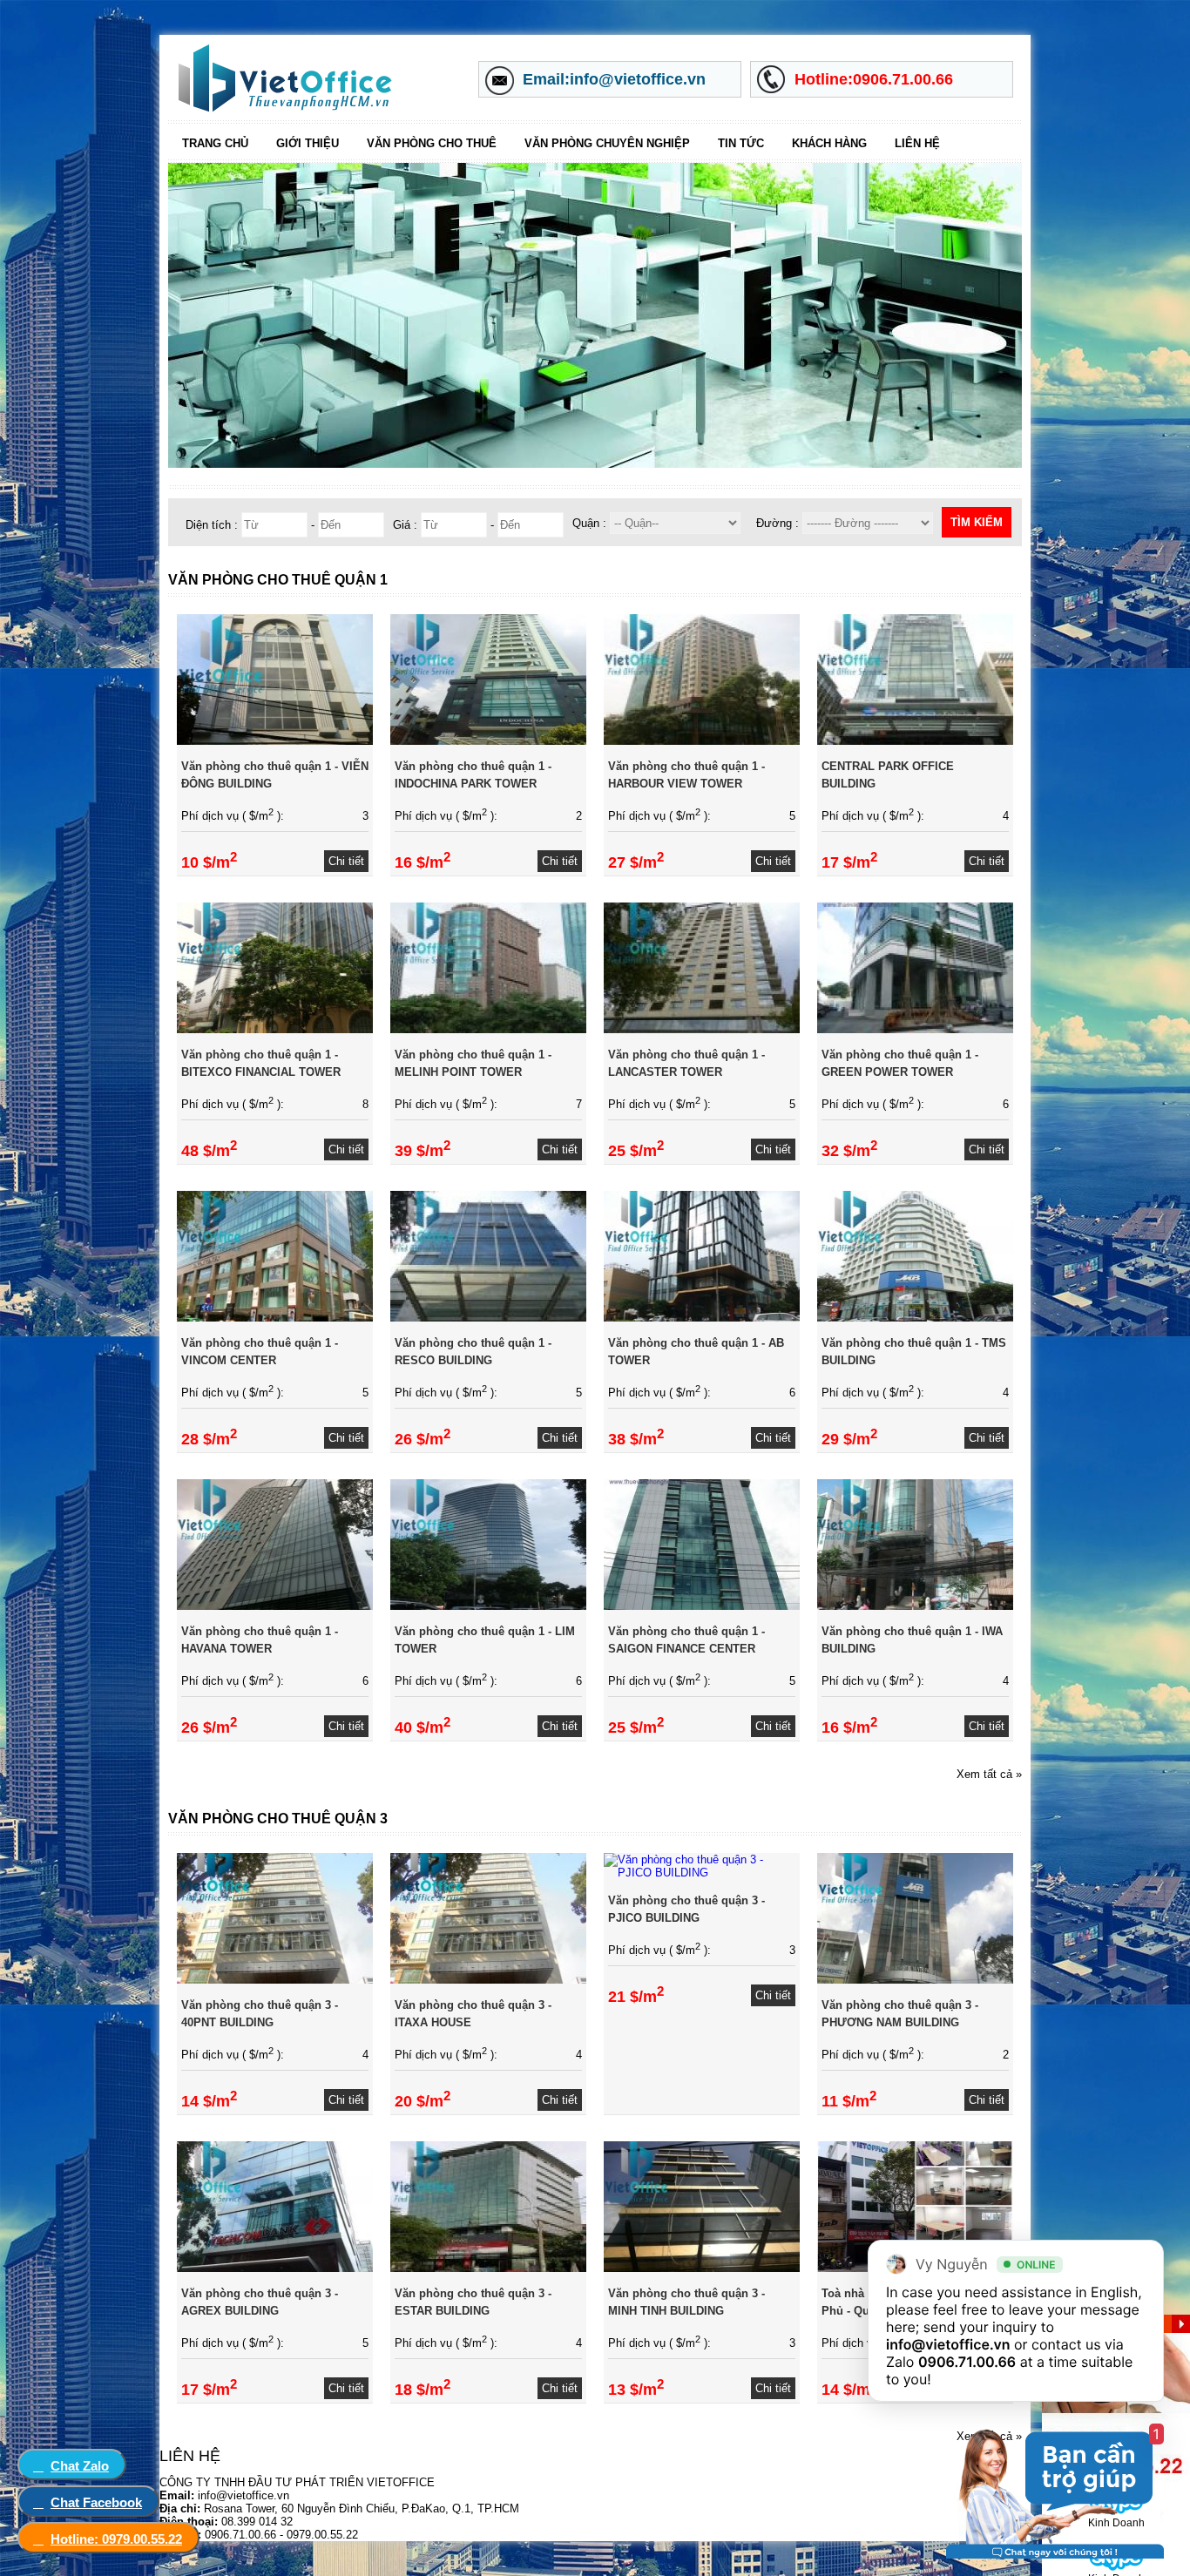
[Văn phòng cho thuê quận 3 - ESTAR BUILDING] (488, 2268)
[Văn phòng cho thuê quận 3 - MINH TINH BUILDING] (702, 2268)
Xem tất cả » (989, 1774)
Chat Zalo (80, 2466)
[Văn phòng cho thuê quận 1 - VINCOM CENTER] (275, 1318)
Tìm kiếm (977, 522)
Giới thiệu (308, 143)
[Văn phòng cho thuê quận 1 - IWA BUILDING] (915, 1606)
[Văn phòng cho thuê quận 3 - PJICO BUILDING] (702, 1873)
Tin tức (741, 143)
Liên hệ (917, 143)
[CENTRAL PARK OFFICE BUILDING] (915, 741)
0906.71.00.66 (967, 2362)
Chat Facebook (96, 2502)
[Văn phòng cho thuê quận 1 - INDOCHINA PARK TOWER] (488, 741)
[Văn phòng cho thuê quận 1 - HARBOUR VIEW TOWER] (702, 741)
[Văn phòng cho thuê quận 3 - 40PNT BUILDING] (275, 1980)
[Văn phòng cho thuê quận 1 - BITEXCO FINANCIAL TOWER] (275, 1029)
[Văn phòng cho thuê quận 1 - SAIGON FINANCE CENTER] (702, 1606)
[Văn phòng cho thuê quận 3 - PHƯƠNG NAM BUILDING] (915, 1980)
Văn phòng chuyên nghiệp (607, 143)
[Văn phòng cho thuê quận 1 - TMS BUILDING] (915, 1318)
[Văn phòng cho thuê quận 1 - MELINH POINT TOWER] (488, 1029)
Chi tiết (346, 861)
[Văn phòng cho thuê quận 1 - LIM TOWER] (488, 1606)
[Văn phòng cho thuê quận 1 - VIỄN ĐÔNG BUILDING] (275, 741)
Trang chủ (215, 143)
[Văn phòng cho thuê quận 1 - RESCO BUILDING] (488, 1318)
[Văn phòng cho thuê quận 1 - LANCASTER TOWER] (702, 1029)
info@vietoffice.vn (948, 2344)
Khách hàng (829, 143)
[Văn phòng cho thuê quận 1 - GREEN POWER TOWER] (915, 1029)
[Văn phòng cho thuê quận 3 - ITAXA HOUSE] (488, 1980)
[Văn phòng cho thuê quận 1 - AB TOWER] (702, 1318)
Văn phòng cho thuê (432, 143)
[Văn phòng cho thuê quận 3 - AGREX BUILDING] (275, 2268)
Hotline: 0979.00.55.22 (116, 2539)
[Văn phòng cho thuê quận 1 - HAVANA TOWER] (275, 1606)
